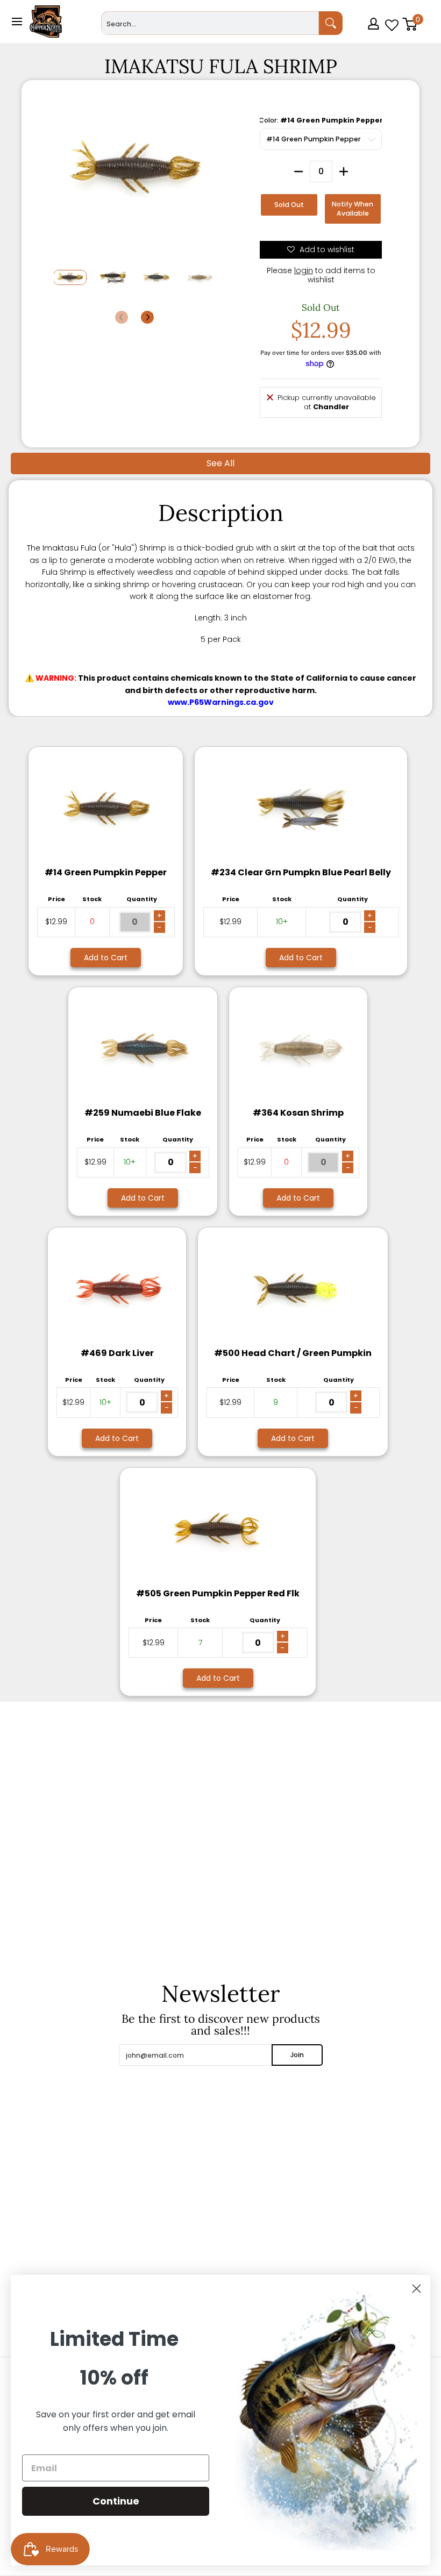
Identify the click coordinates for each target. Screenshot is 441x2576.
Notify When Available (353, 209)
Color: (321, 120)
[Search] (331, 23)
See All (220, 463)
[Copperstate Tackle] (46, 22)
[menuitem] (375, 39)
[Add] (344, 172)
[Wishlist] (392, 22)
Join (297, 2055)
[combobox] (210, 23)
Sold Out (289, 205)
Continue (116, 2501)
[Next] (147, 317)
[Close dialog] (417, 2289)
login (304, 270)
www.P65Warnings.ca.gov (221, 702)
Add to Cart (106, 958)
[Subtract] (298, 172)
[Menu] (16, 22)
